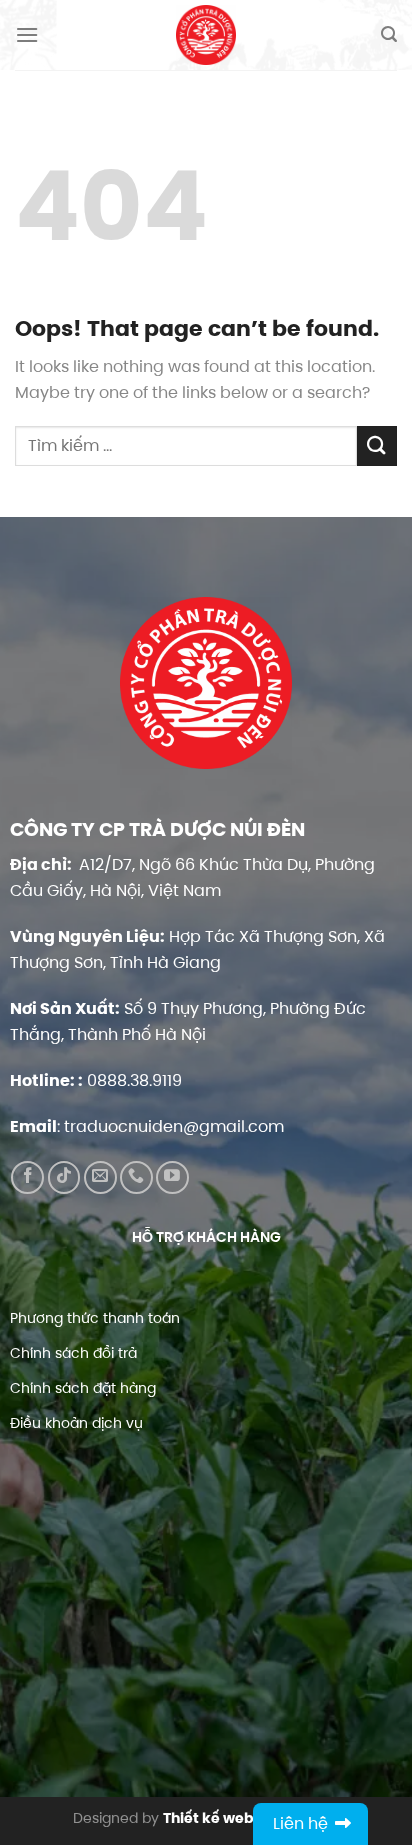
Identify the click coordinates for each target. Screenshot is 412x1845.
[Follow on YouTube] (172, 1177)
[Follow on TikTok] (64, 1177)
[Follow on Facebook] (27, 1177)
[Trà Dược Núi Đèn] (206, 35)
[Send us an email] (100, 1177)
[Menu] (27, 34)
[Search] (389, 34)
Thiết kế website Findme (251, 1818)
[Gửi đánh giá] (377, 445)
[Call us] (136, 1177)
